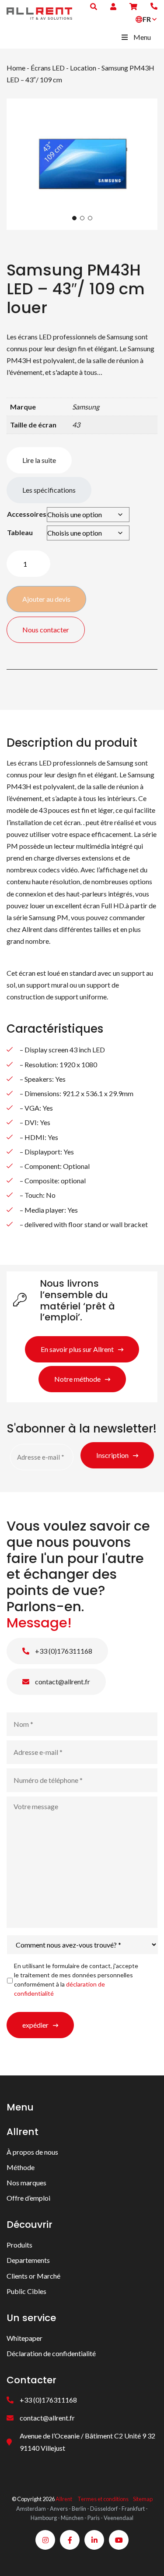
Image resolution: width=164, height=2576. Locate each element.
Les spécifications (49, 490)
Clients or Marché (33, 2276)
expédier (35, 2024)
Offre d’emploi (28, 2198)
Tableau (20, 532)
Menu (142, 37)
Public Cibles (26, 2291)
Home (16, 68)
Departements (28, 2260)
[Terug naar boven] (147, 2558)
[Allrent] (39, 12)
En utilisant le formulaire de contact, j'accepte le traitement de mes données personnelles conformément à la (76, 1979)
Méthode (21, 2167)
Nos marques (26, 2183)
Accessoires (27, 514)
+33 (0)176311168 (63, 1650)
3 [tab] (90, 218)
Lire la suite (39, 460)
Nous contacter (46, 630)
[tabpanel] (82, 164)
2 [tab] (82, 218)
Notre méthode (77, 1379)
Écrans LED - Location (63, 68)
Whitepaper (24, 2338)
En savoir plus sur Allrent (77, 1349)
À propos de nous (32, 2152)
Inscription (112, 1456)
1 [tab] (74, 218)
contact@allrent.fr (62, 1681)
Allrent (64, 2499)
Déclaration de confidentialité (51, 2353)
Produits (19, 2245)
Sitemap (143, 2499)
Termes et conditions (103, 2499)
